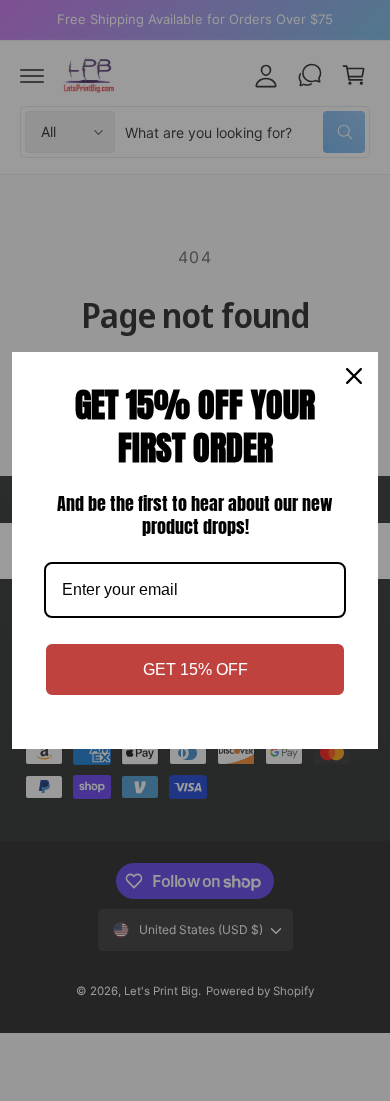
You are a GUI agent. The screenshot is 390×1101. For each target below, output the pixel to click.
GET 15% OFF (195, 669)
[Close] (354, 376)
